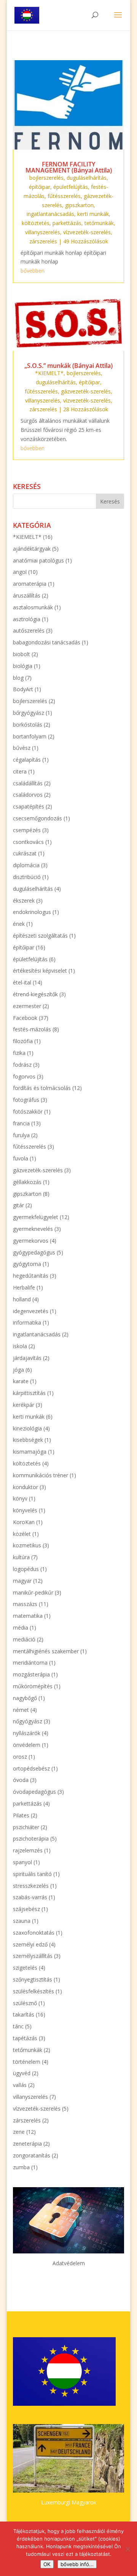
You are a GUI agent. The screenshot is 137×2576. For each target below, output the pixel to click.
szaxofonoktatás (34, 1933)
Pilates (21, 1815)
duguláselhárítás (87, 178)
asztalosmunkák (33, 607)
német (21, 1710)
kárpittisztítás (29, 1393)
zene (19, 2132)
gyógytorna (27, 1264)
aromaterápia (30, 584)
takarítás (24, 2014)
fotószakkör (28, 1111)
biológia (23, 666)
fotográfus (26, 1100)
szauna (22, 1921)
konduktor (25, 1487)
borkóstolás (28, 725)
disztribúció (27, 877)
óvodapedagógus (34, 1792)
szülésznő (25, 2003)
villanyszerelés (43, 232)
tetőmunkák (99, 223)
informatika (27, 1322)
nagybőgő (25, 1698)
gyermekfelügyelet (36, 1217)
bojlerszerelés (46, 178)
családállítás (28, 783)
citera (20, 771)
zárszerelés (43, 241)
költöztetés (36, 223)
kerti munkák (93, 214)
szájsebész (26, 1909)
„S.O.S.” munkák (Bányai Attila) (68, 366)
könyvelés (25, 1510)
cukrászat (25, 853)
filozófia (23, 1041)
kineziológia (27, 1428)
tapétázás (25, 2038)
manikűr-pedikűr (33, 1592)
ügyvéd (22, 2073)
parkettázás (67, 223)
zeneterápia (27, 2144)
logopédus (26, 1569)
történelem (27, 2062)
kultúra (21, 1557)
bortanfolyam (30, 736)
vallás (20, 2085)
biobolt (22, 654)
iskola (20, 1346)
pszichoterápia (31, 1839)
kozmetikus (27, 1545)
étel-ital (22, 982)
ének (19, 924)
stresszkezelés (31, 1886)
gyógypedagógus (34, 1252)
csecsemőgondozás (37, 818)
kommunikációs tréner (41, 1475)
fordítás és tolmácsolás (42, 1088)
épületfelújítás (71, 187)
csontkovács (28, 842)
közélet (22, 1534)
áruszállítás (27, 595)
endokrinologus (32, 912)
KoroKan (24, 1522)
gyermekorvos (31, 1241)
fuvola (21, 1158)
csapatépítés (29, 806)
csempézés (27, 830)
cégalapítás (27, 760)
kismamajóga (30, 1452)
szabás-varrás (30, 1897)
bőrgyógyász (29, 713)
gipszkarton (79, 205)
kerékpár (24, 1405)
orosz (20, 1757)
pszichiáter (26, 1827)
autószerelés (29, 630)
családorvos (28, 795)
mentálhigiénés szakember (46, 1651)
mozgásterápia (31, 1674)
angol (20, 572)
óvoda (21, 1780)
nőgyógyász (28, 1721)
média (21, 1628)
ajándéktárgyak (32, 549)
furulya (21, 1135)
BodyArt (23, 689)
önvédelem (27, 1745)
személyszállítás (33, 1956)
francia (21, 1123)
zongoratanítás (32, 2155)
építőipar (40, 187)
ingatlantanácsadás (50, 214)
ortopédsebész (31, 1768)
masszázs (25, 1604)
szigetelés (25, 1968)
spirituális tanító (32, 1874)
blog (18, 678)
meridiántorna (30, 1663)
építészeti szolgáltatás (40, 936)
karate (21, 1381)
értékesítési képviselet (40, 971)
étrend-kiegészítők (35, 994)
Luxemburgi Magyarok (69, 2502)
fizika (19, 1053)
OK (47, 2564)
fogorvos (24, 1076)
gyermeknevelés (33, 1229)
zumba (21, 2167)
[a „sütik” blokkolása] (127, 2549)
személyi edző (30, 1944)
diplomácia (26, 865)
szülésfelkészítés (33, 1991)
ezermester (27, 1006)
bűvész (22, 748)
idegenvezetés (31, 1311)
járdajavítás (27, 1358)
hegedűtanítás (31, 1276)
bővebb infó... (77, 2564)
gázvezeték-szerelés (86, 391)
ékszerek (24, 900)
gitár (18, 1205)
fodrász (22, 1065)
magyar (22, 1581)
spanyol (22, 1862)
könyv (20, 1498)
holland (22, 1299)
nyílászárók (27, 1733)
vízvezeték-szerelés (87, 232)
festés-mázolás (32, 1029)
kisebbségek (28, 1440)
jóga (18, 1370)
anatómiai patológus (38, 560)
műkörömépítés (33, 1686)
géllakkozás (27, 1182)
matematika (28, 1616)
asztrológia (27, 619)
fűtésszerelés (64, 196)
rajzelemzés (28, 1850)
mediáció (24, 1639)
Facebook (25, 1018)
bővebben (33, 271)
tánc (18, 2026)
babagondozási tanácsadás (47, 642)
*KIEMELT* (49, 373)
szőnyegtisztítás (33, 1979)
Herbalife (24, 1287)
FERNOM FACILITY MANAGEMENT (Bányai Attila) (69, 167)
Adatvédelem (69, 2263)
